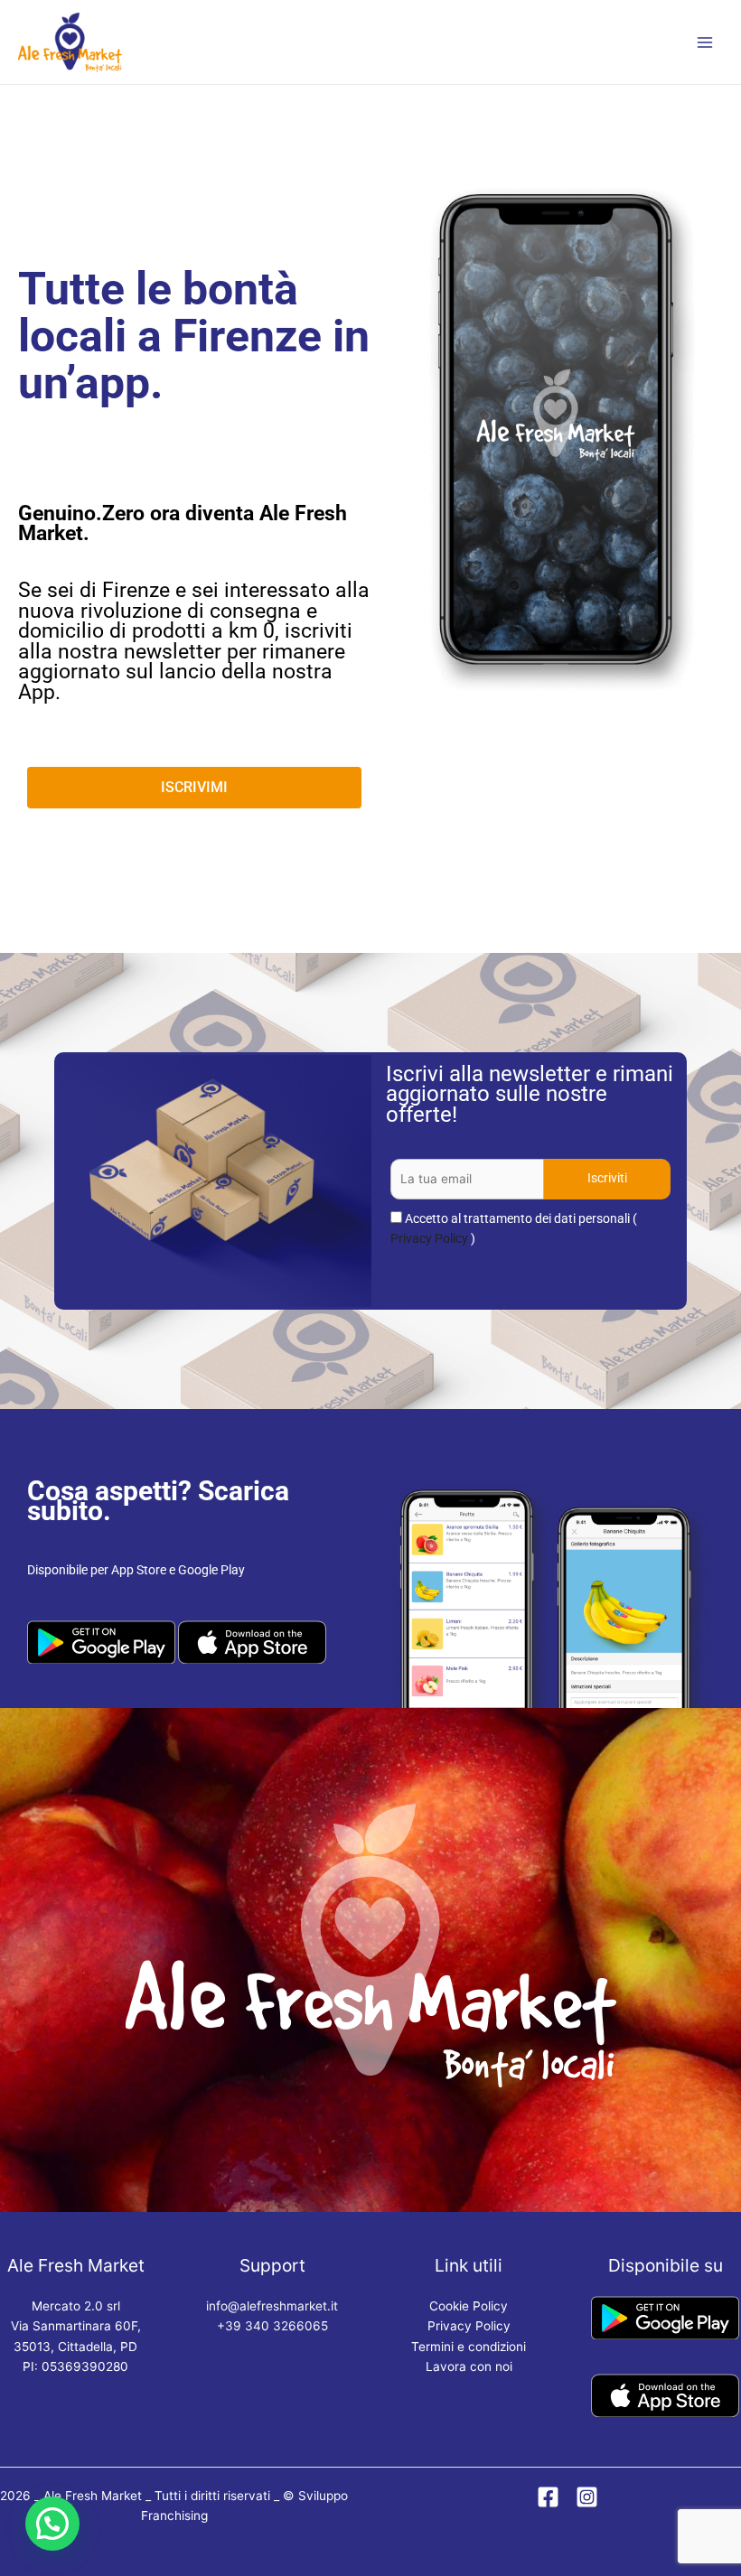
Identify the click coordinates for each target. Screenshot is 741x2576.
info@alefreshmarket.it (272, 2306)
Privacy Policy (429, 1238)
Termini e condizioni (469, 2347)
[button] (52, 2524)
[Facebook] (548, 2497)
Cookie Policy (469, 2306)
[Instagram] (587, 2497)
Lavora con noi (469, 2366)
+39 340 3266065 (272, 2326)
